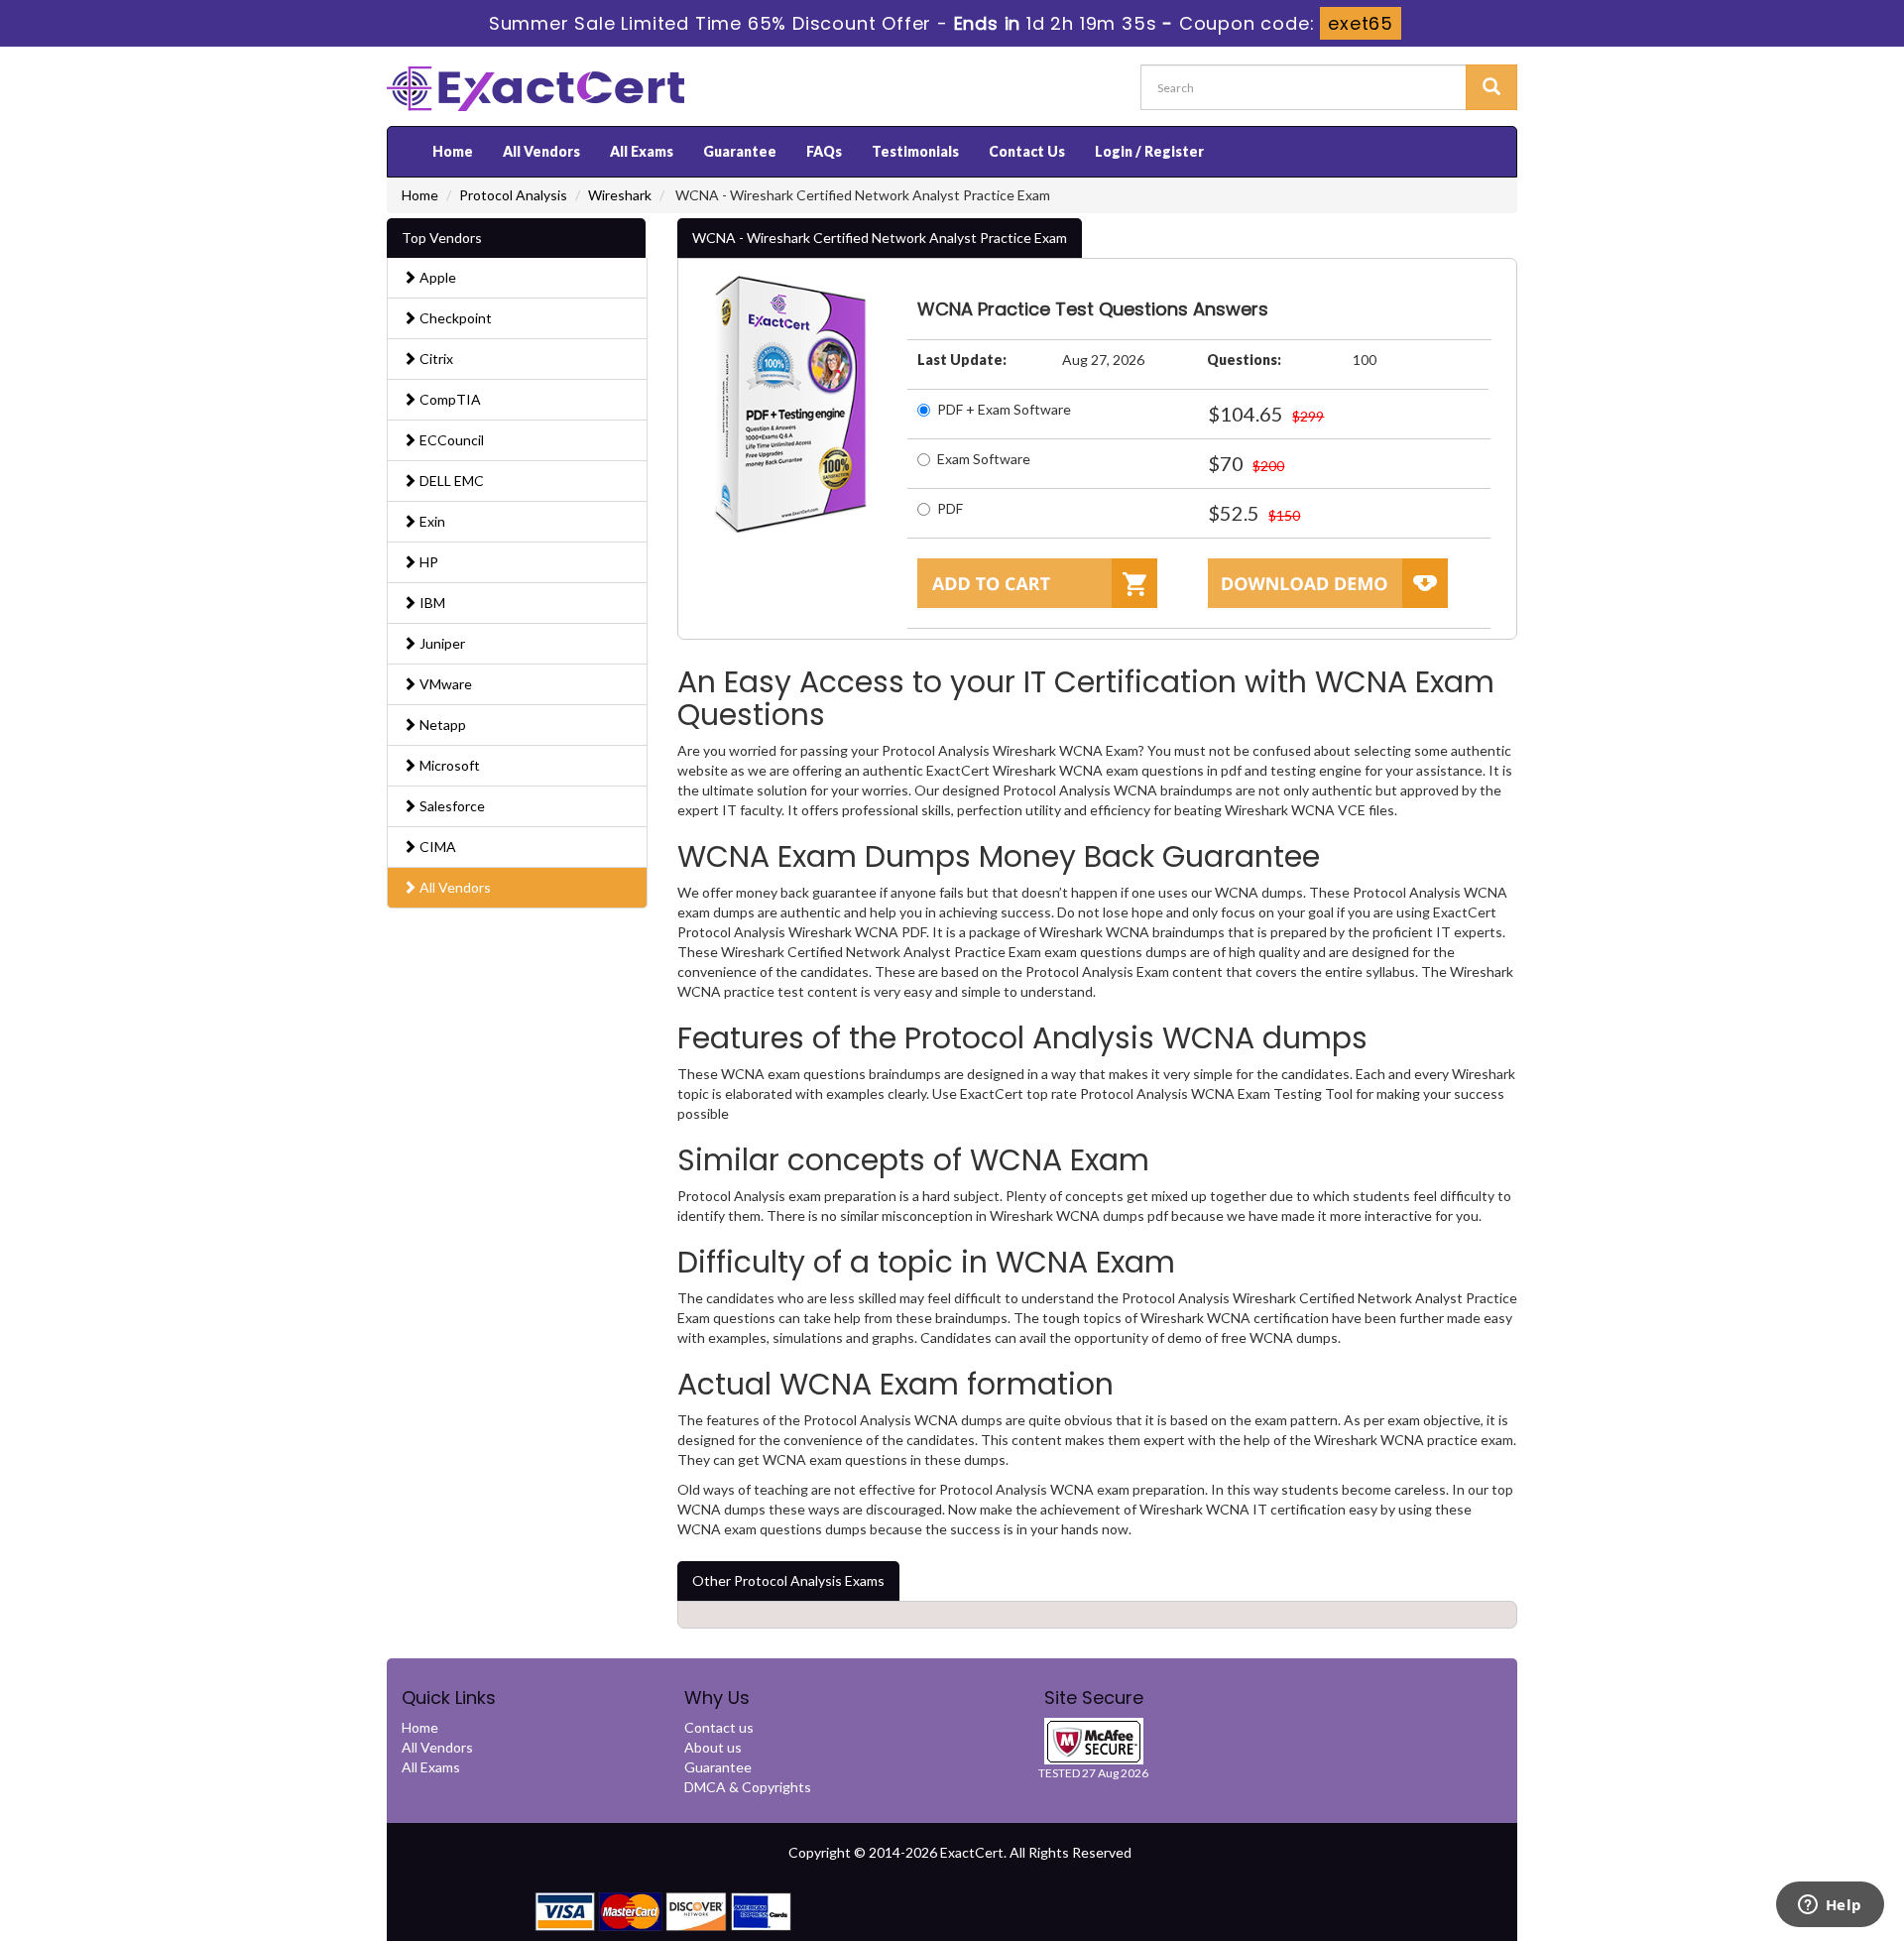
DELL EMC (450, 481)
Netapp (441, 725)
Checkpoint (454, 318)
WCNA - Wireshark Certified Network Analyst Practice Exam (880, 238)
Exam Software (984, 459)
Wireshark (620, 195)
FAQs (824, 151)
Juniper (441, 643)
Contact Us (1027, 151)
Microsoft (448, 765)
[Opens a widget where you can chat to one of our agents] (1830, 1906)
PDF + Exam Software (1004, 409)
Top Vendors (442, 238)
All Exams (642, 151)
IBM (431, 603)
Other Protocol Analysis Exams (788, 1580)
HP (427, 562)
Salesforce (451, 806)
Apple (436, 277)
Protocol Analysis (513, 195)
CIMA (436, 847)
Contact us (719, 1727)
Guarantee (740, 151)
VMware (444, 684)
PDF (950, 508)
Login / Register (1149, 151)
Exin (431, 521)
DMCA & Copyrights (748, 1787)
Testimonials (915, 151)
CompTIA (449, 399)
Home (453, 151)
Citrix (435, 359)
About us (713, 1747)
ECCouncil (450, 440)
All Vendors (541, 151)
